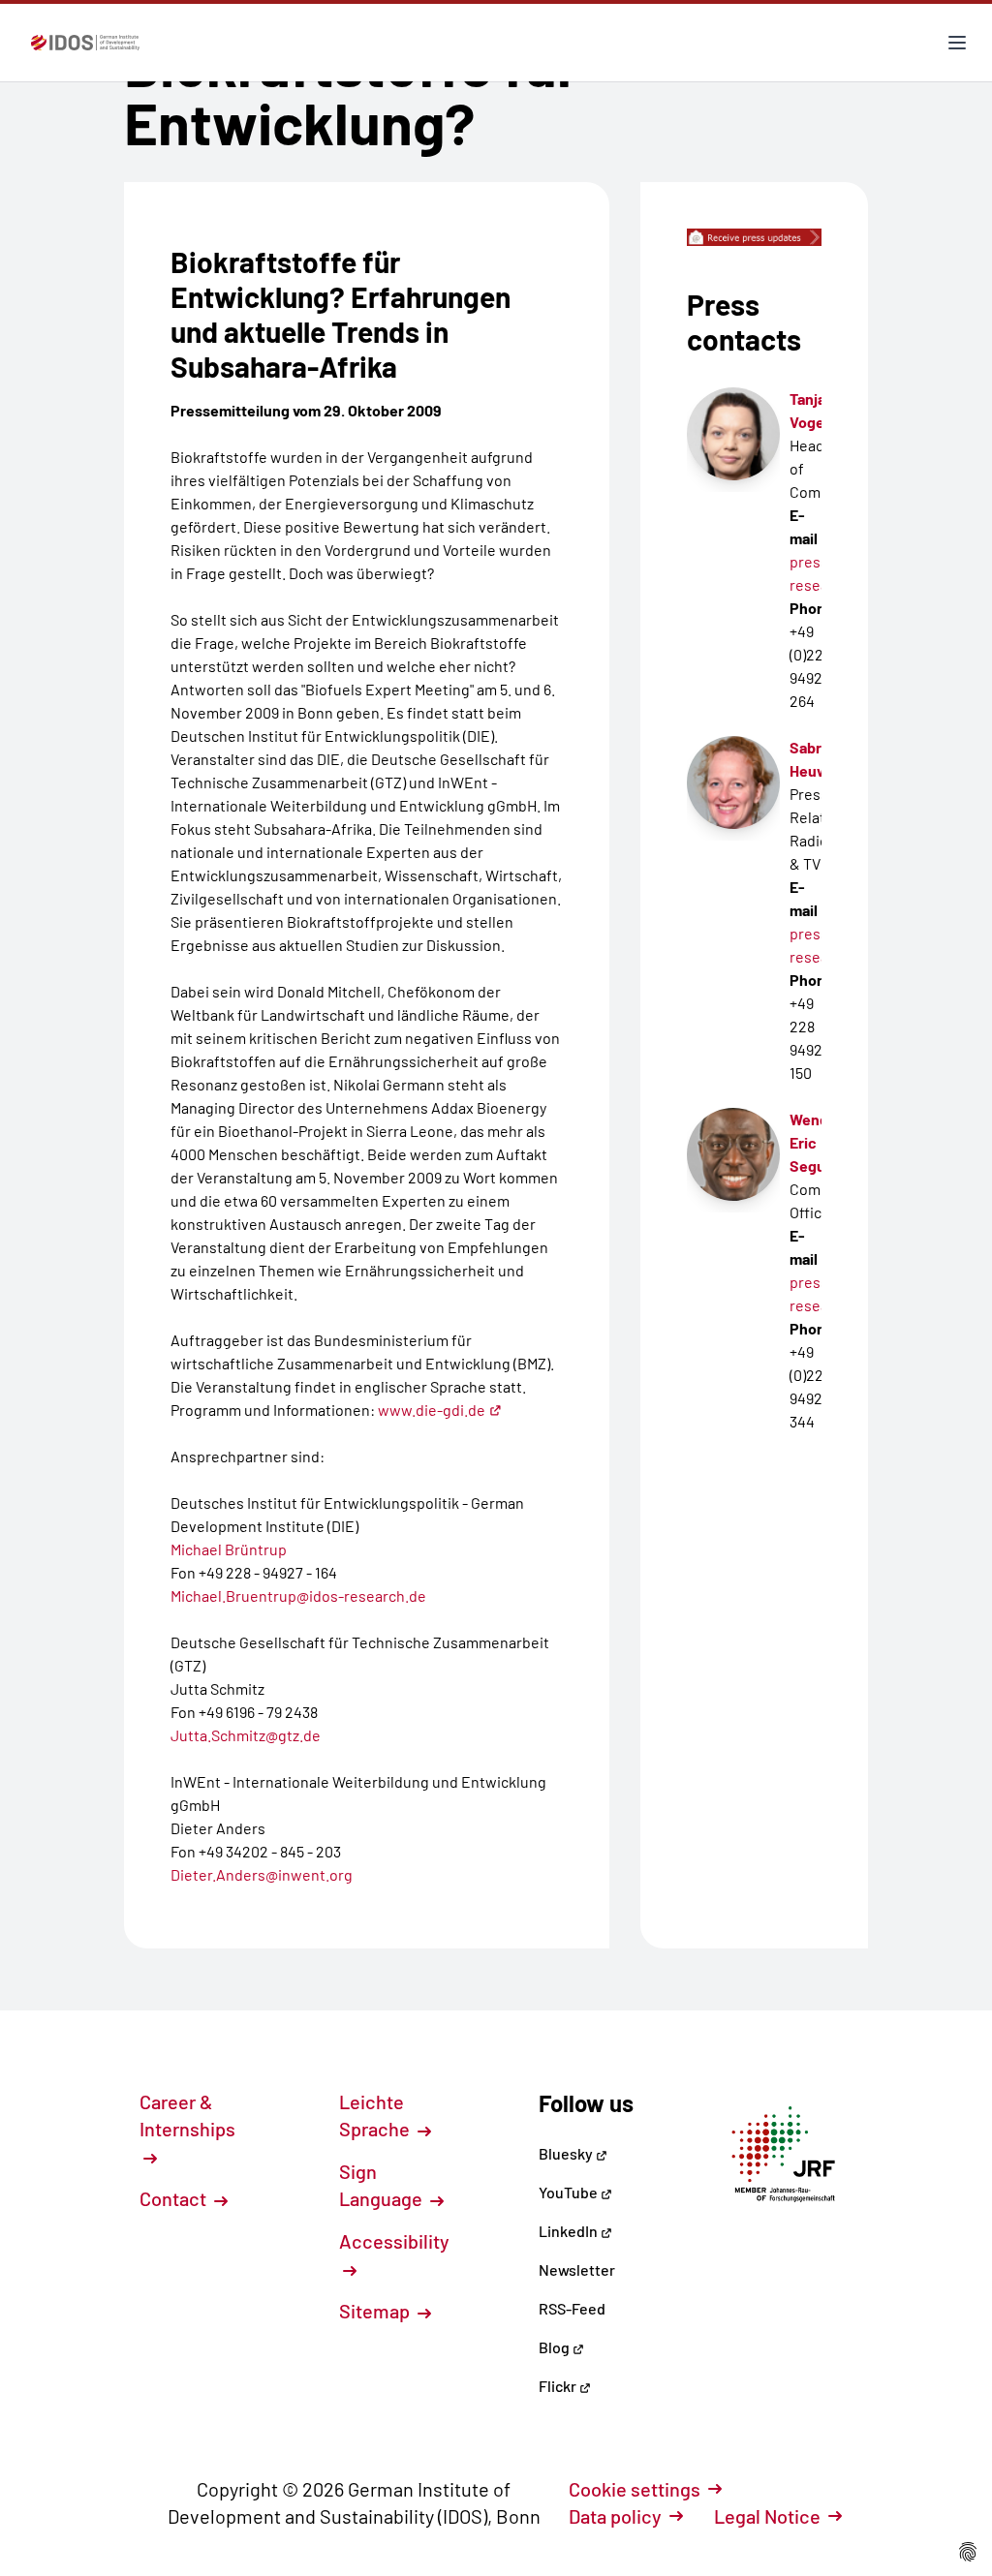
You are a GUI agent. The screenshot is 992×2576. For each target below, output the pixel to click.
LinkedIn (570, 2231)
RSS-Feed (572, 2308)
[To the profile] (733, 434)
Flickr (559, 2386)
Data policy (615, 2516)
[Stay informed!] (754, 237)
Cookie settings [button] (635, 2489)
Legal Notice (767, 2516)
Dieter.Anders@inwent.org (262, 1874)
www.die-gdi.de (432, 1410)
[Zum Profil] (733, 1154)
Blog (556, 2347)
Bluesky (567, 2153)
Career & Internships (187, 2115)
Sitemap (376, 2311)
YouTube (570, 2192)
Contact (175, 2198)
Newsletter (577, 2269)
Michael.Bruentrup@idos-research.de (298, 1595)
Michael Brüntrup (229, 1549)
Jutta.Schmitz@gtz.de (246, 1735)
